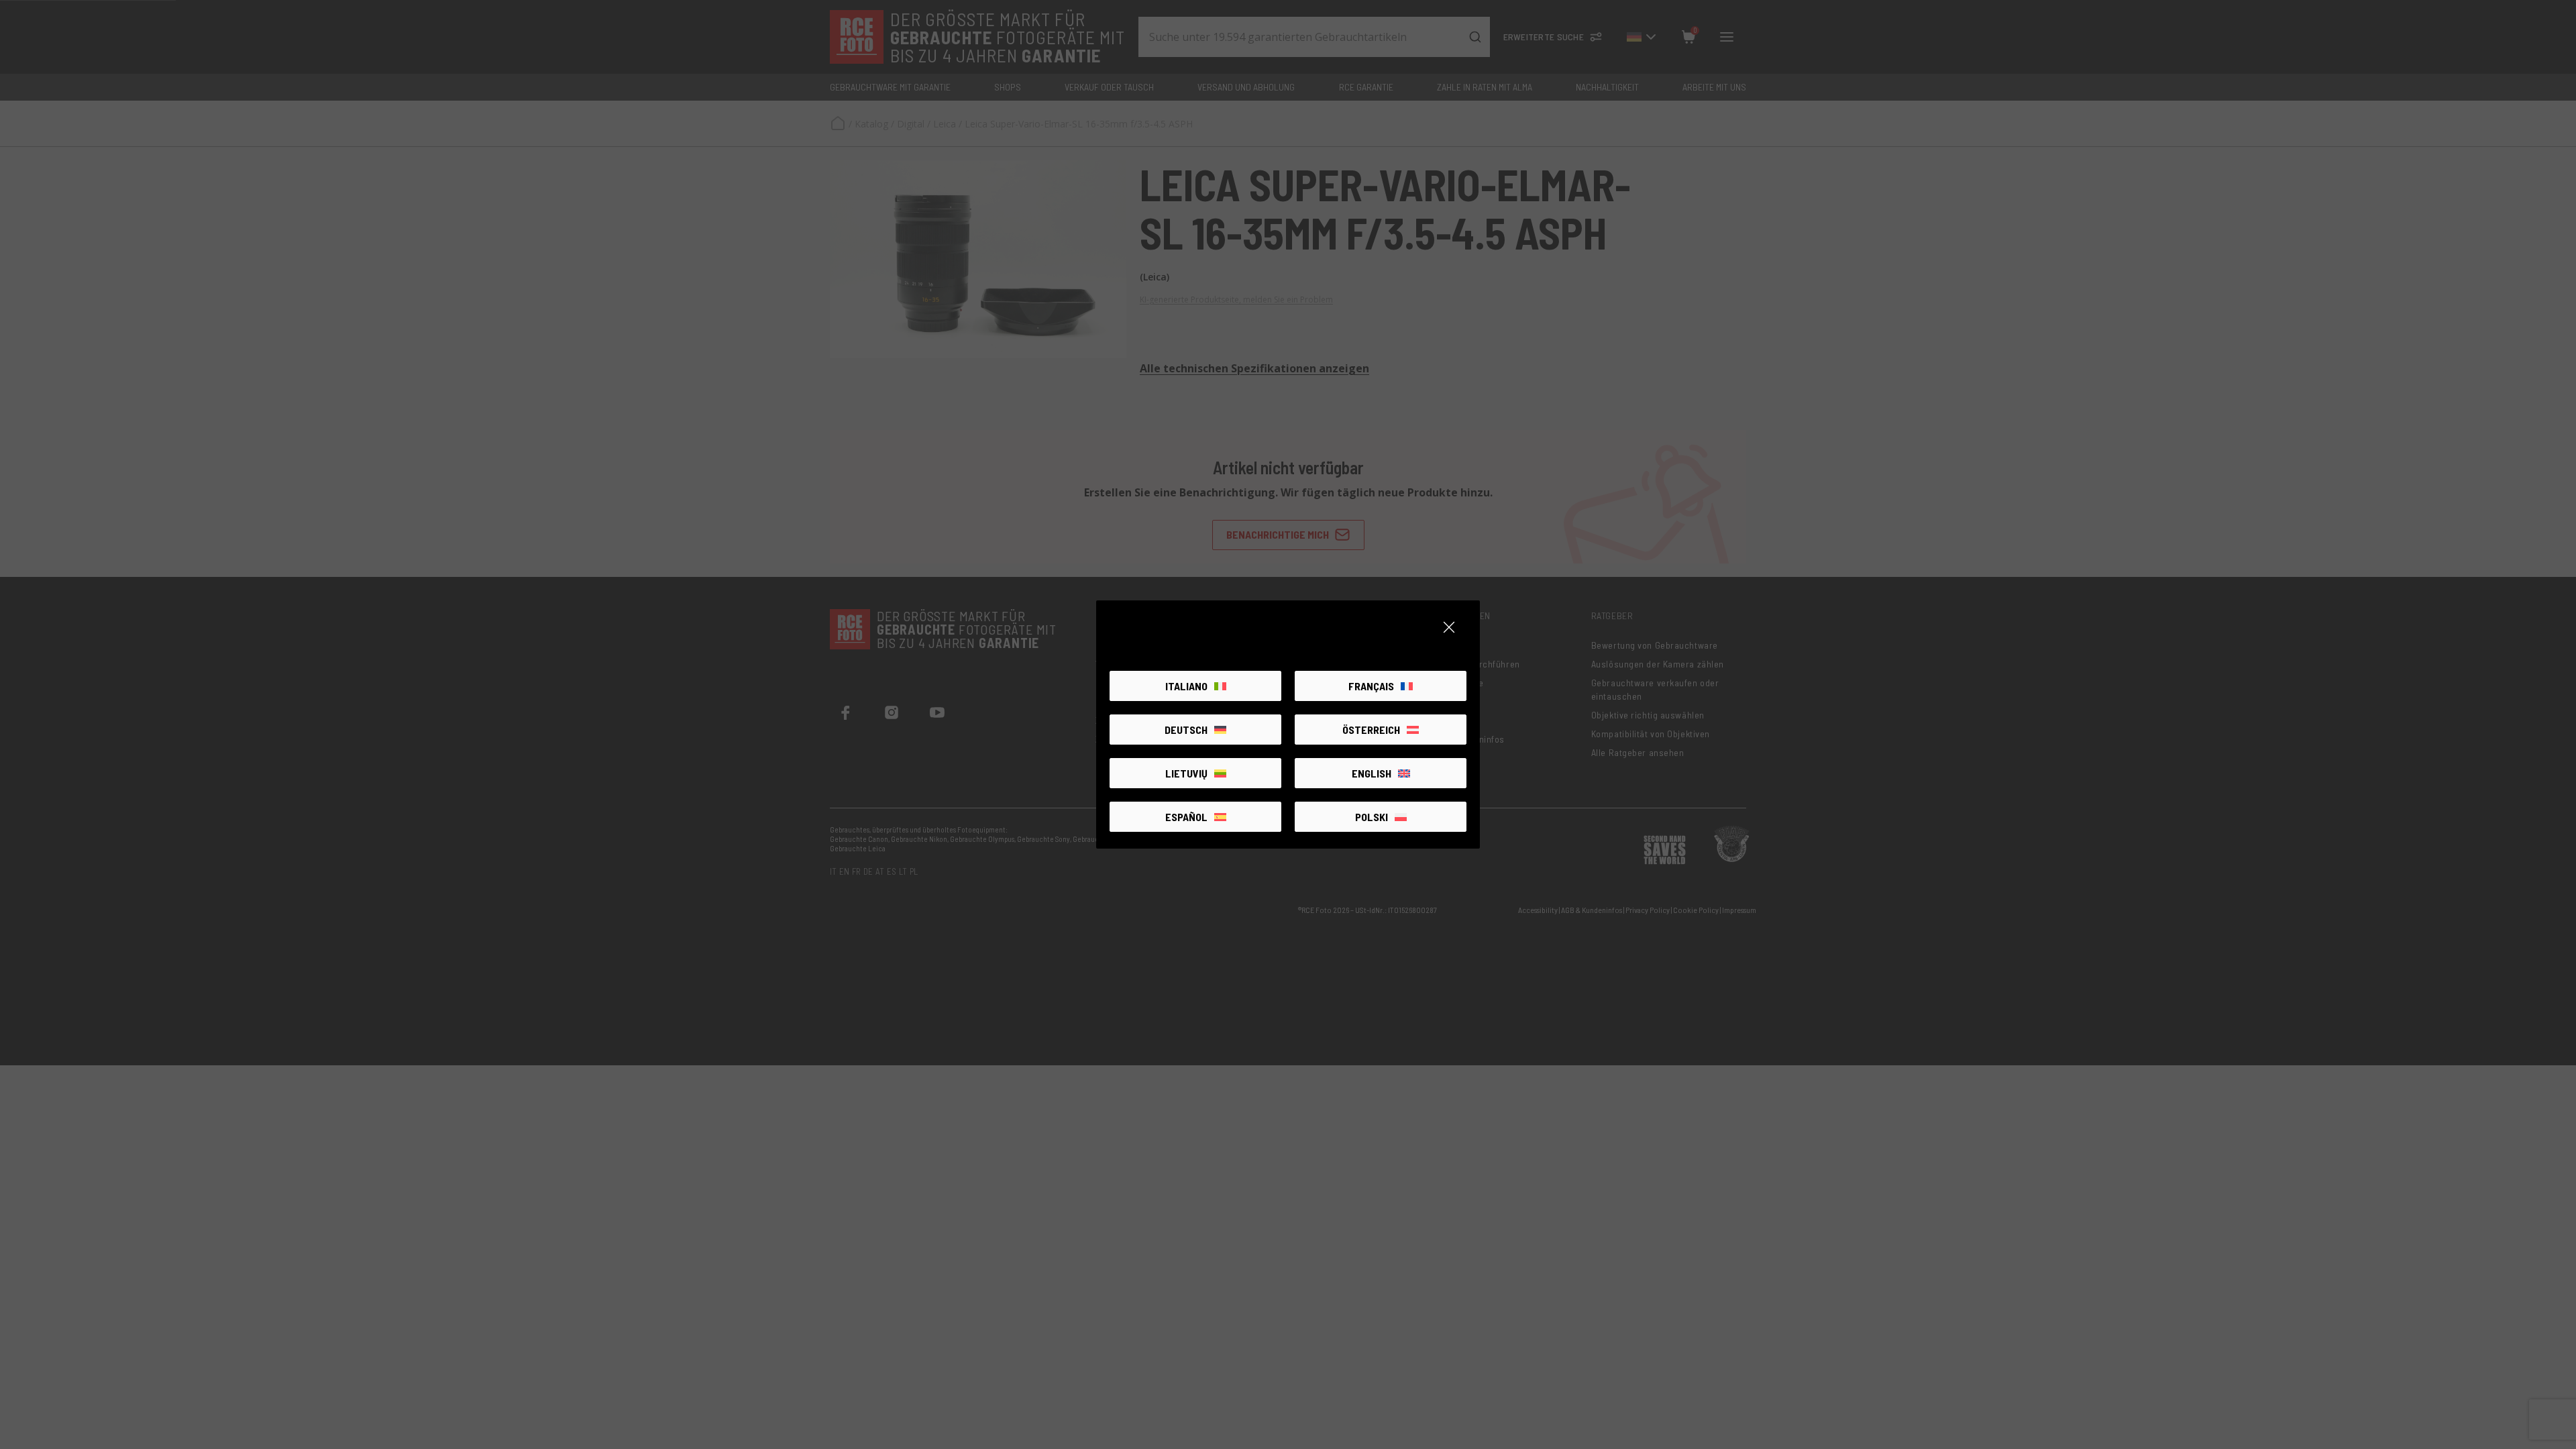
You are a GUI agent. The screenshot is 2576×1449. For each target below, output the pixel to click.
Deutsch (1186, 730)
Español (1186, 817)
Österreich (1371, 730)
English (1372, 773)
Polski (1372, 817)
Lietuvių (1186, 773)
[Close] (1449, 627)
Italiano (1186, 686)
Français (1371, 686)
